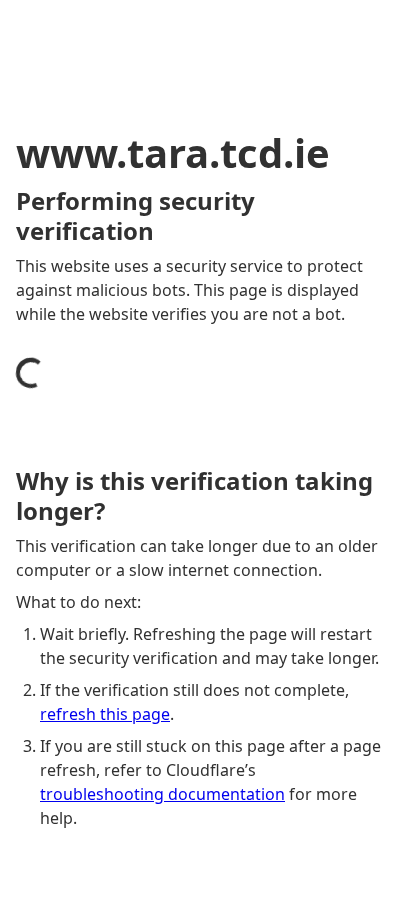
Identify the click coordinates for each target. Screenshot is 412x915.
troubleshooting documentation (162, 794)
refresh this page (105, 714)
